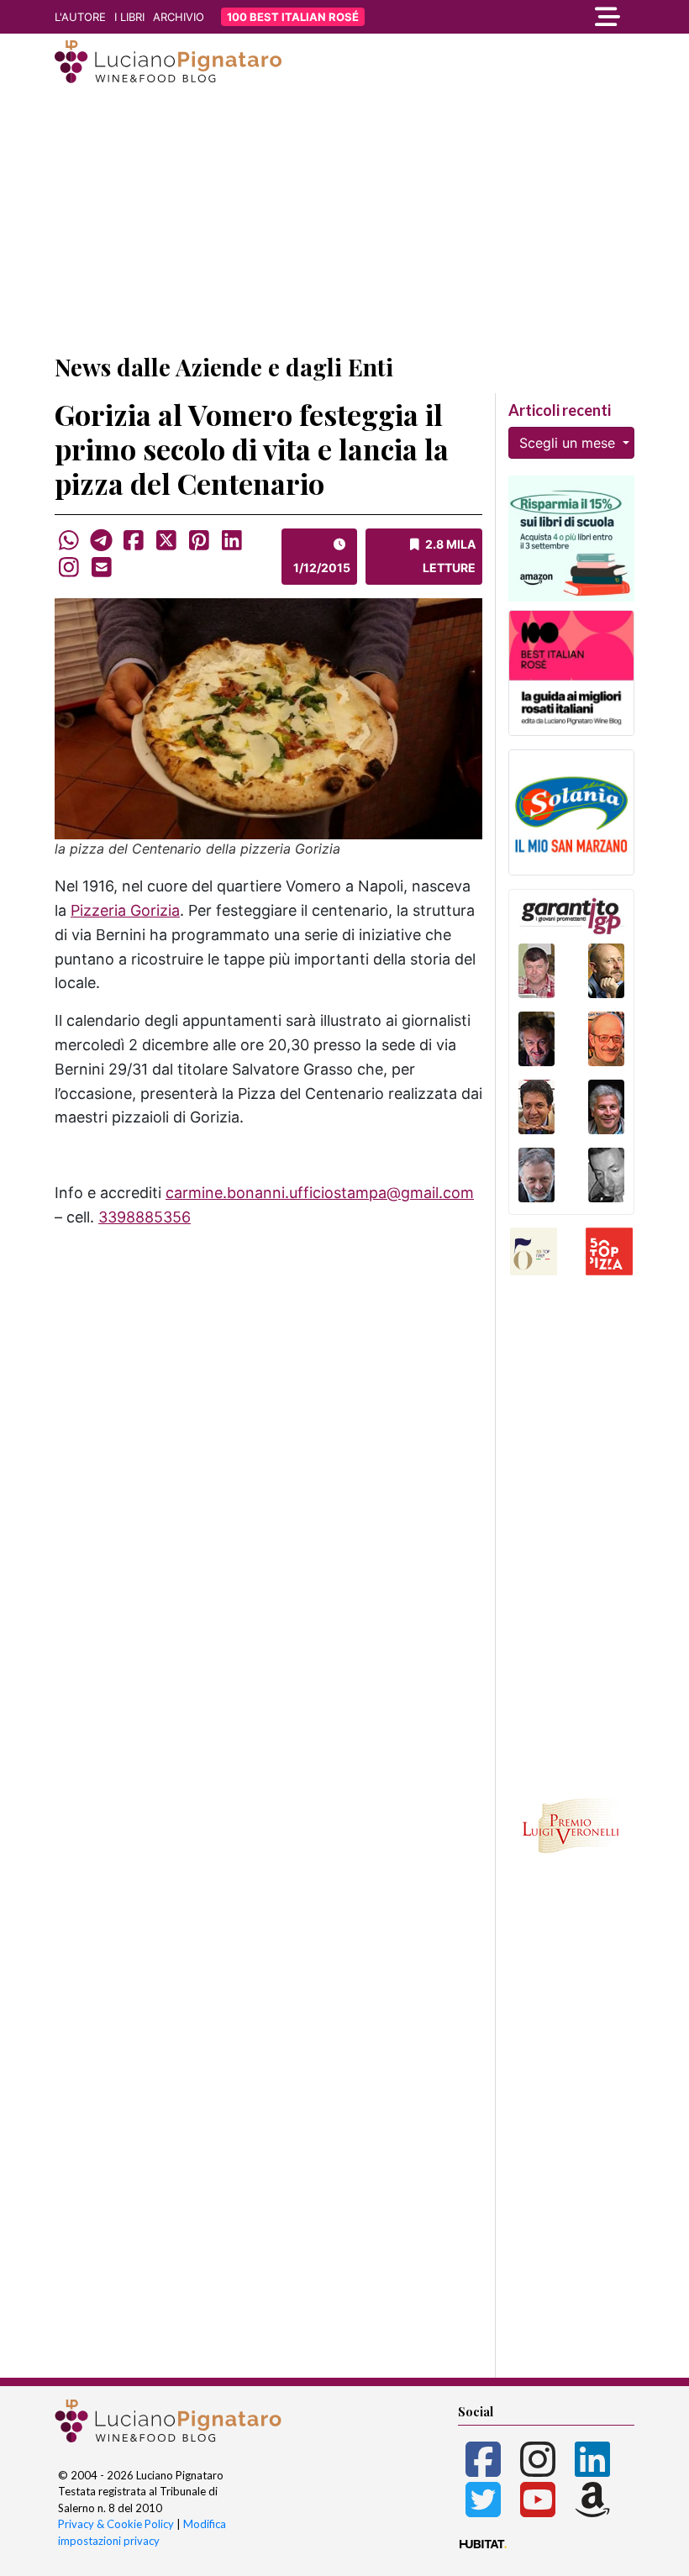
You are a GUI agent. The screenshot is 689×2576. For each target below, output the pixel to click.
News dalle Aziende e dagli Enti (224, 367)
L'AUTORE (80, 17)
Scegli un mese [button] (569, 443)
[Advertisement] (344, 221)
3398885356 (145, 1217)
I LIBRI (129, 17)
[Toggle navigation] (546, 17)
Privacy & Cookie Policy (116, 2524)
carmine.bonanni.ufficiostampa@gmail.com (320, 1193)
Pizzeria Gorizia (125, 910)
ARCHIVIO (179, 17)
